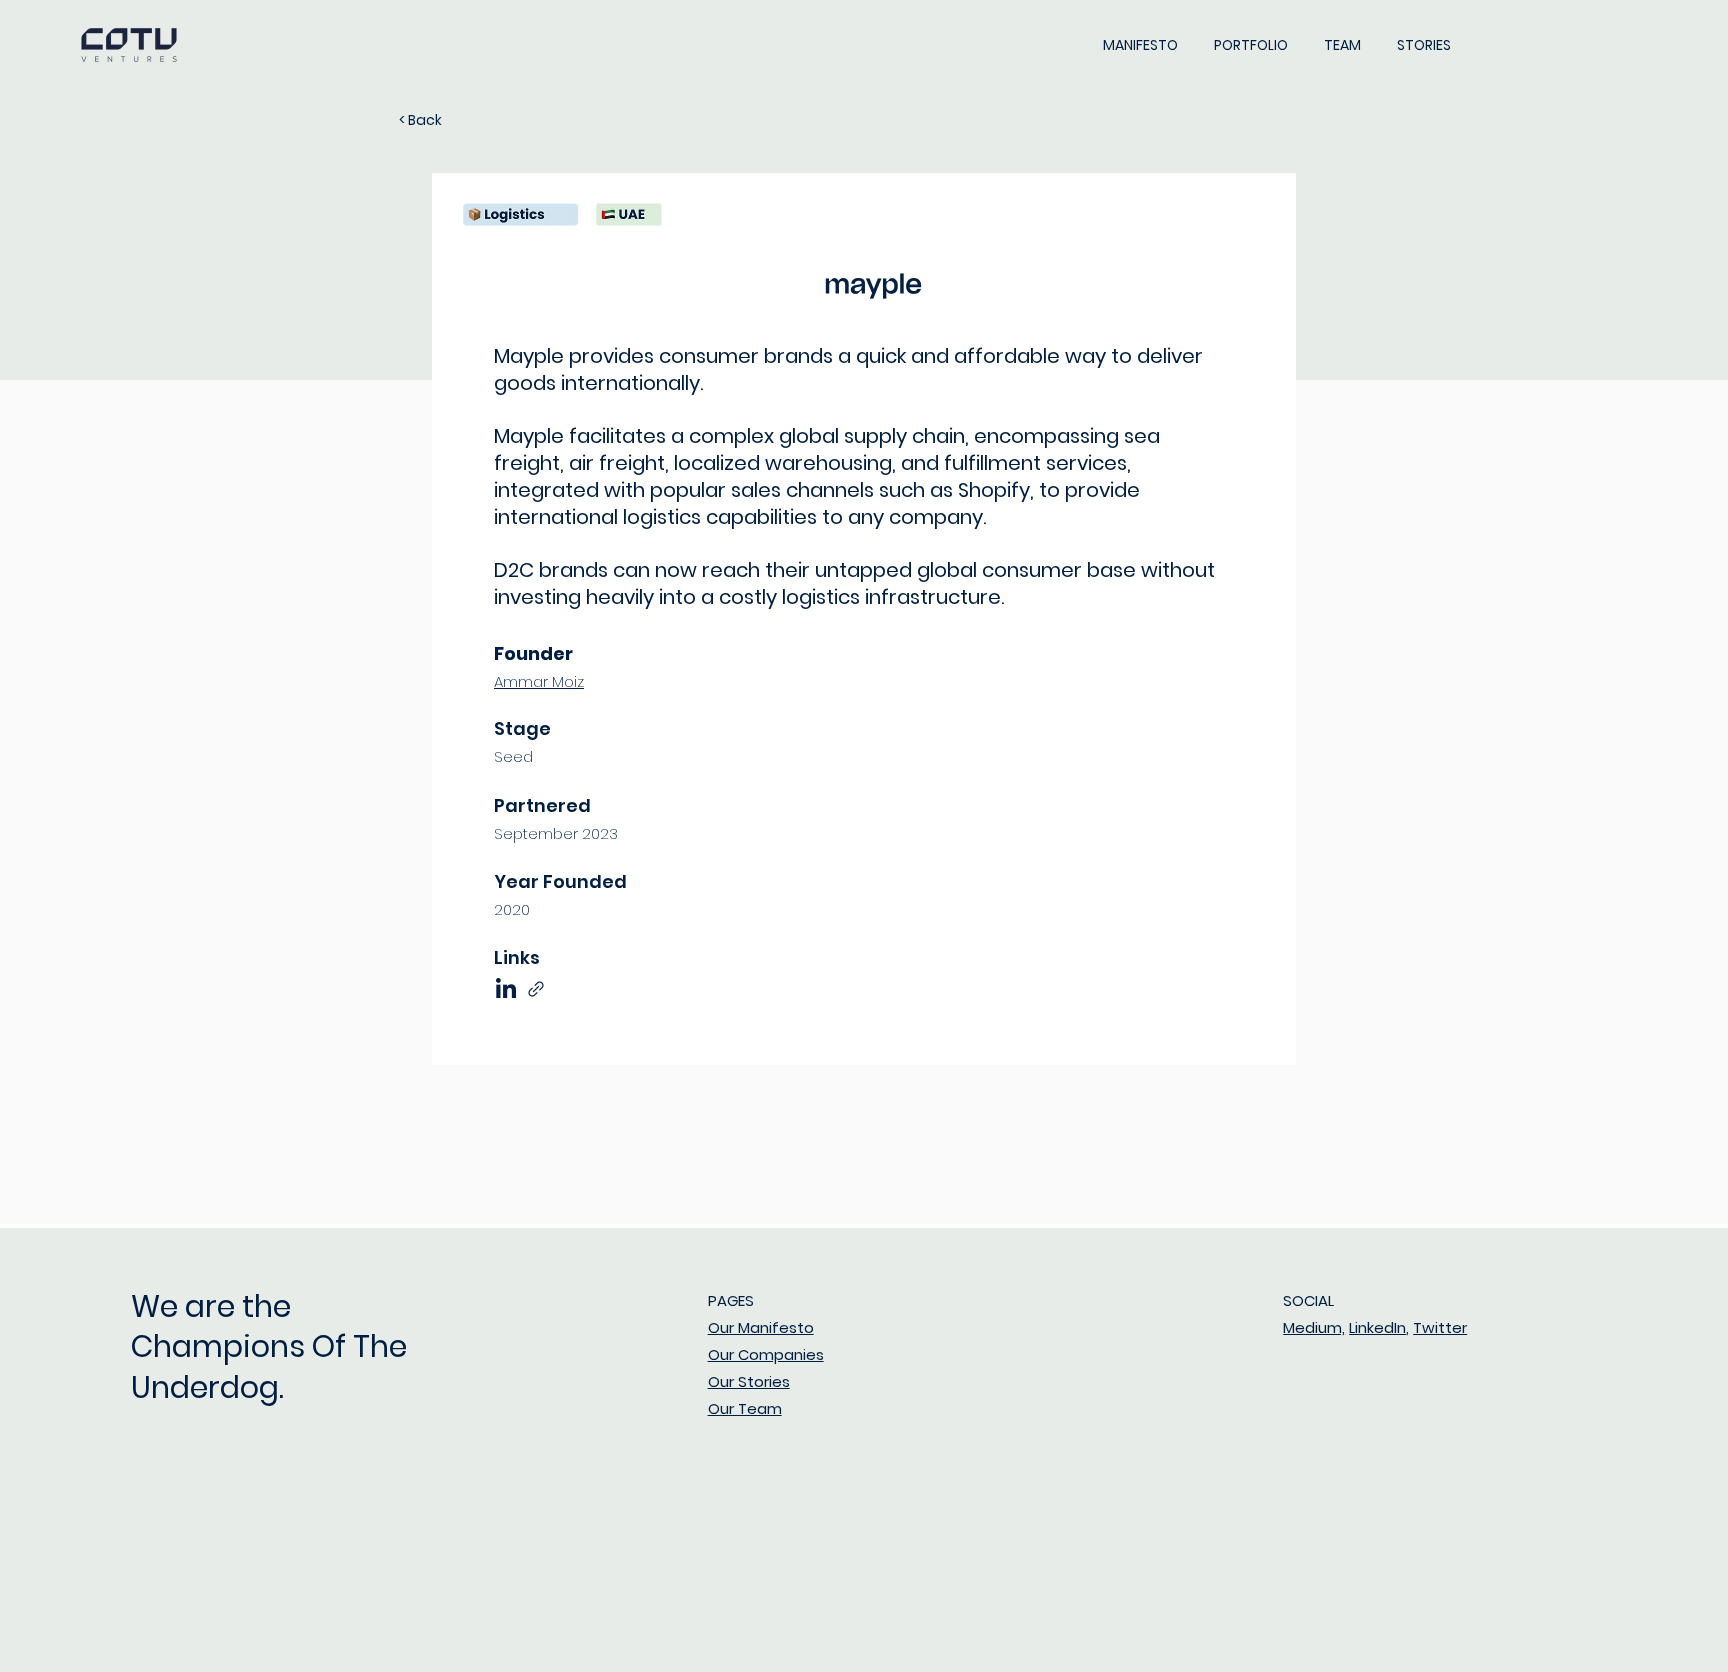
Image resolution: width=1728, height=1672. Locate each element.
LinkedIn (1377, 1327)
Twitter (1440, 1327)
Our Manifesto (761, 1327)
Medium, (1314, 1327)
